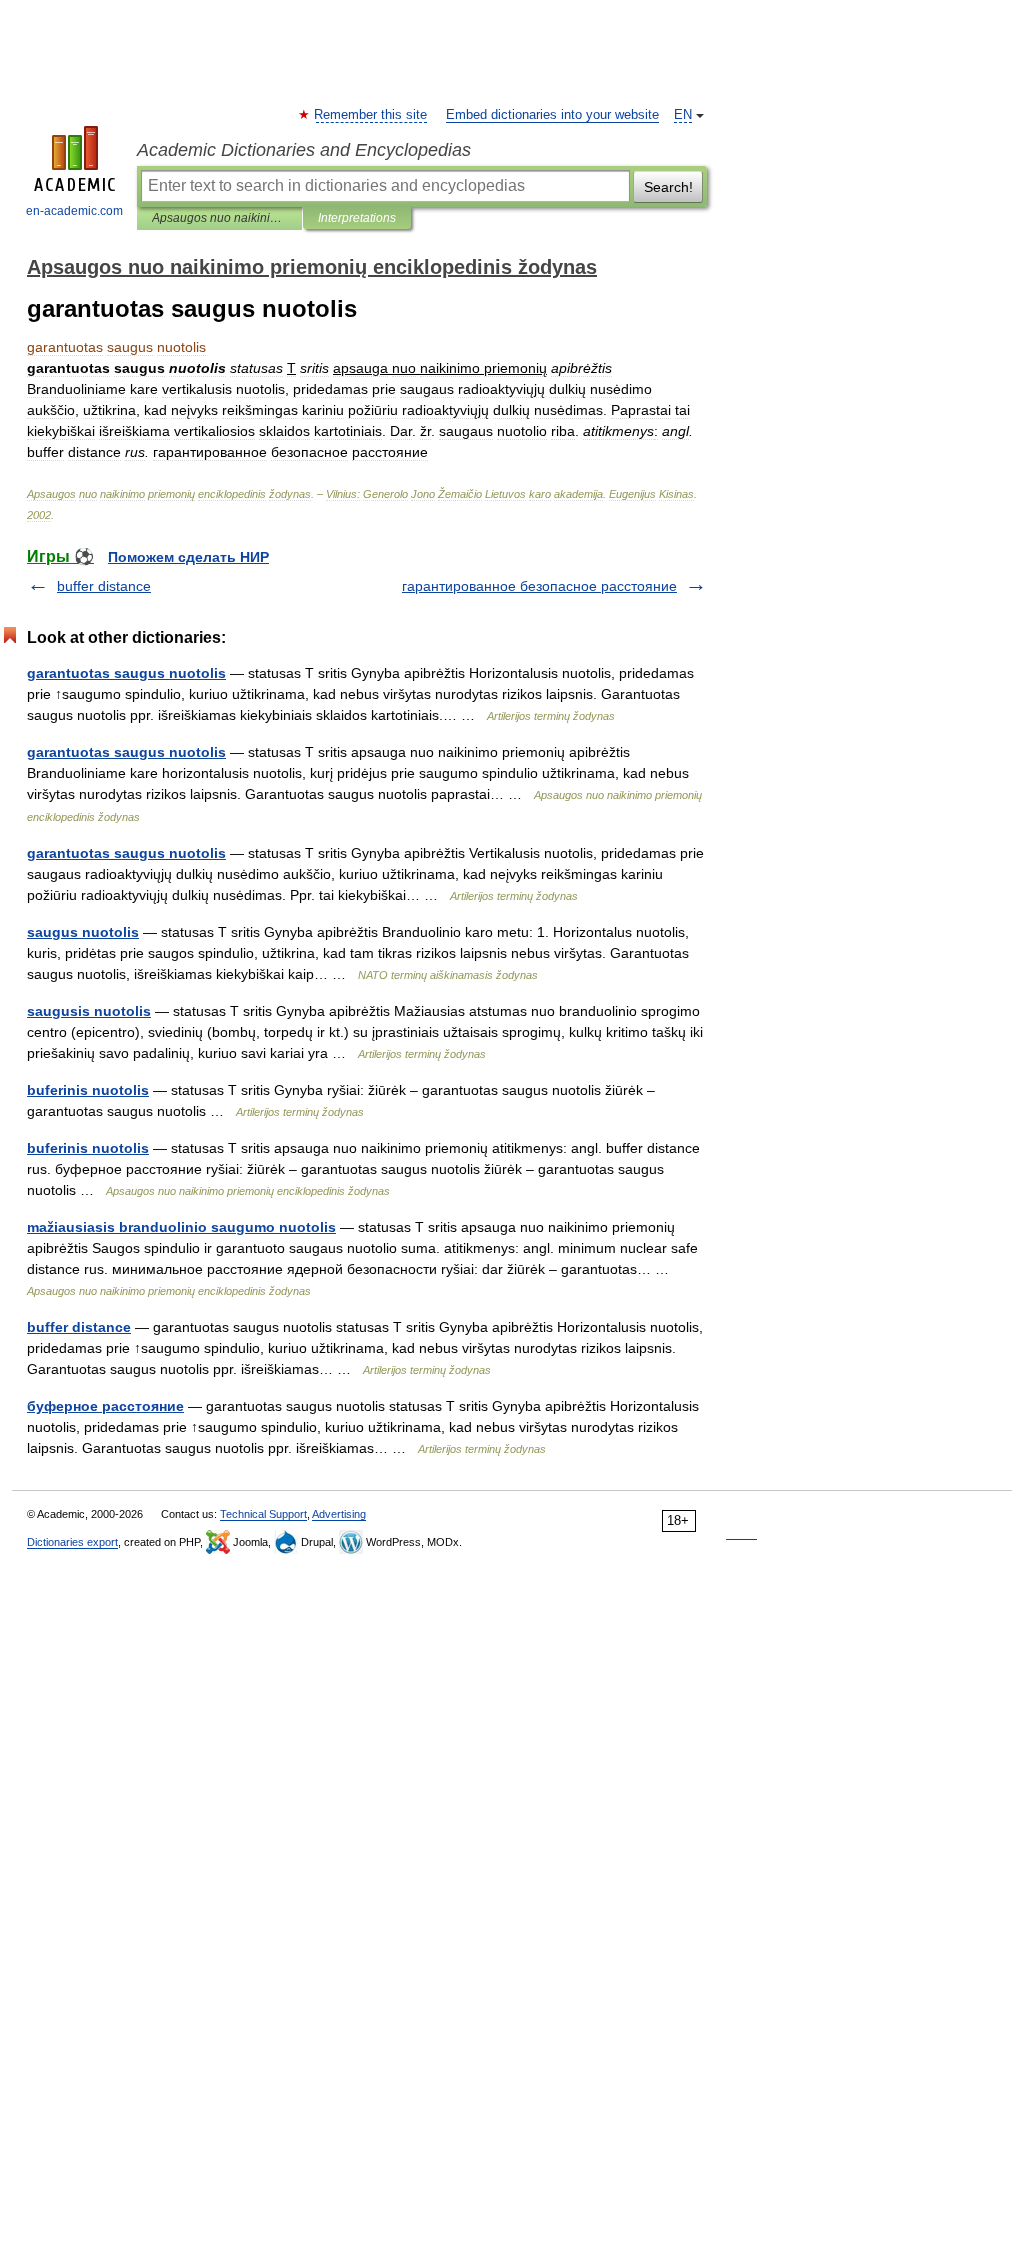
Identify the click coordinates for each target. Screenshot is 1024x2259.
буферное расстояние (105, 1406)
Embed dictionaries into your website (552, 115)
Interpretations (357, 218)
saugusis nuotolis (89, 1011)
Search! (668, 187)
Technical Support (263, 1514)
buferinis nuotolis (88, 1090)
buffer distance (104, 586)
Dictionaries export (72, 1542)
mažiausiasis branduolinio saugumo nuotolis (181, 1227)
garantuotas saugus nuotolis (126, 673)
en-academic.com (74, 211)
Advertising (339, 1514)
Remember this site (371, 115)
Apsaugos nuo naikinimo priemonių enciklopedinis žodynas (219, 218)
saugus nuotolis (83, 932)
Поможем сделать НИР (188, 557)
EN (683, 115)
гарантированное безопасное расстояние (539, 586)
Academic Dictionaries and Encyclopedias (304, 150)
